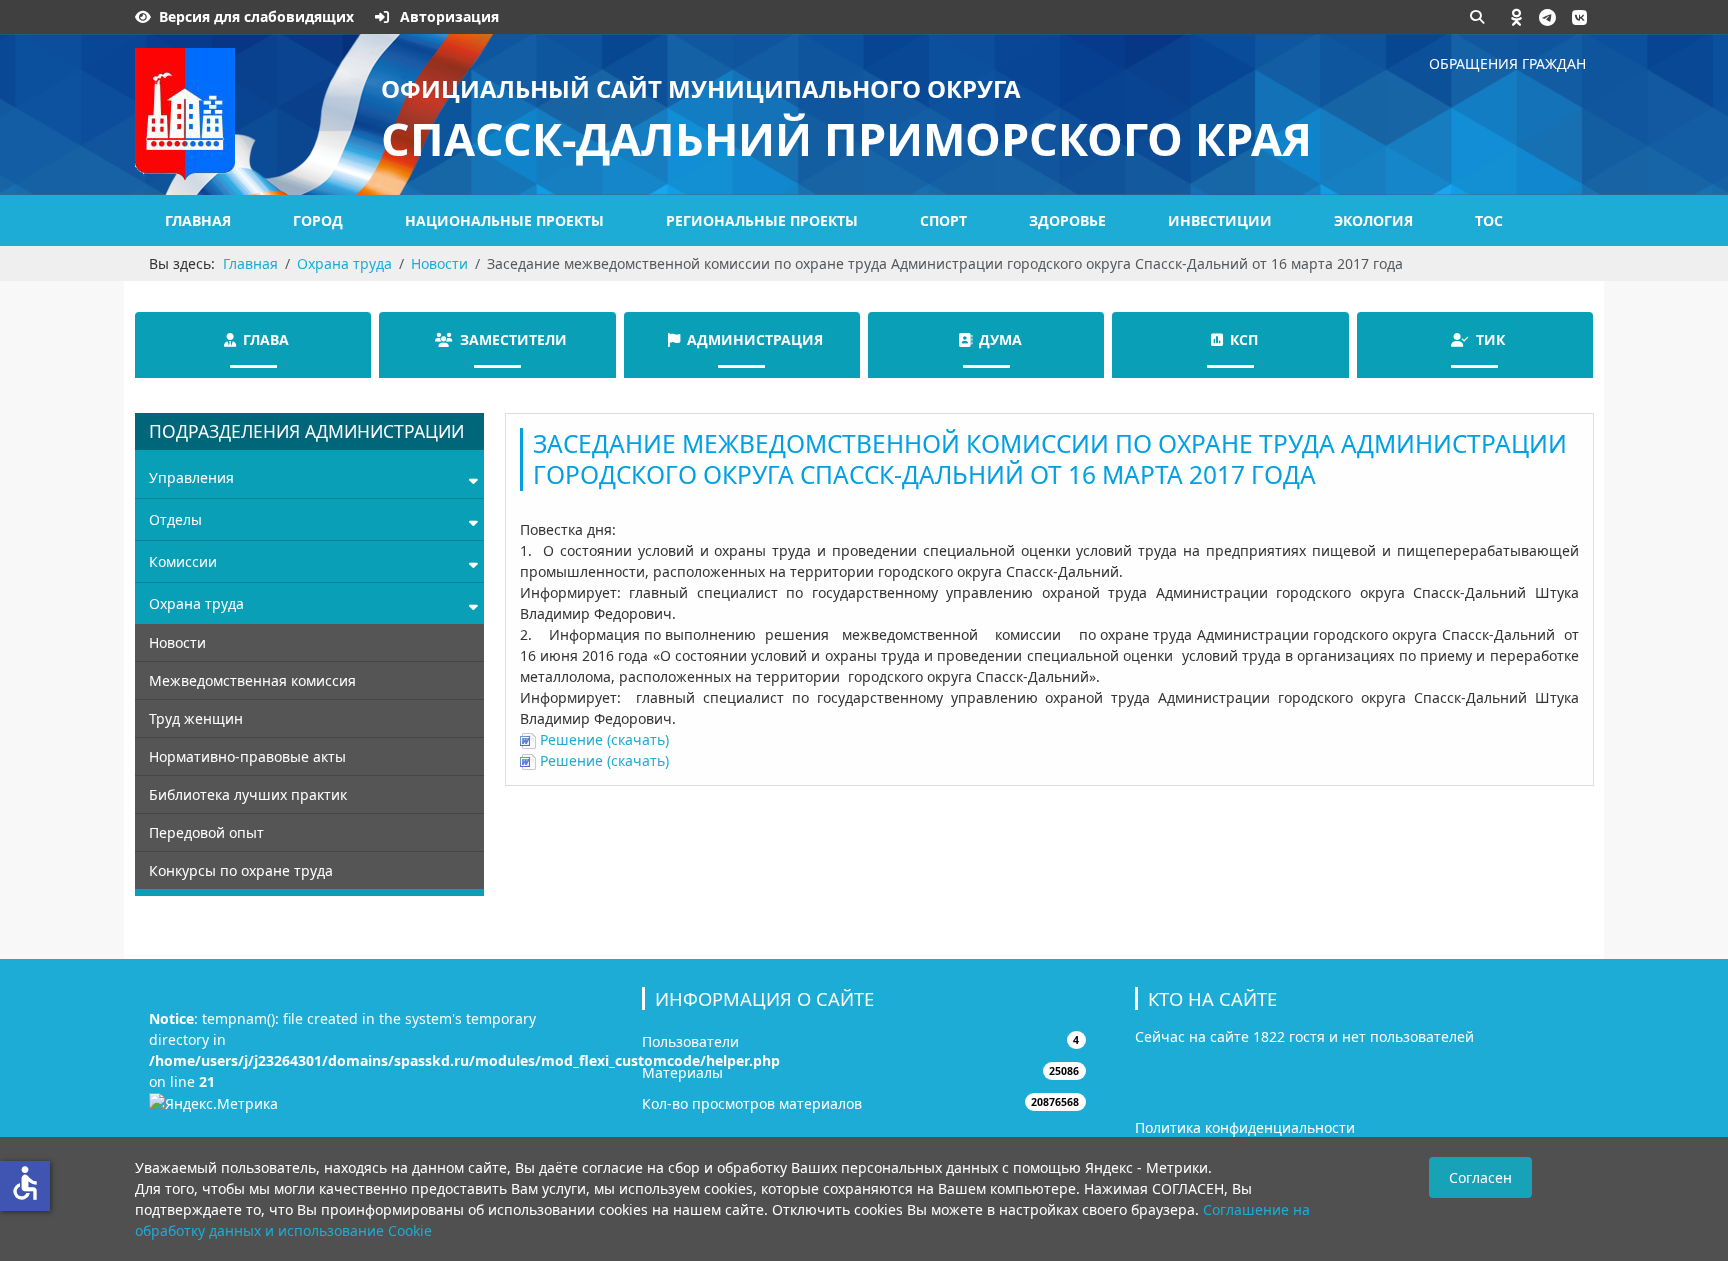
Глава (266, 339)
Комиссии (183, 561)
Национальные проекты (504, 220)
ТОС (1489, 220)
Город (318, 220)
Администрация (755, 339)
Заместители (513, 339)
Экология (1373, 220)
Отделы (175, 519)
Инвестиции (1220, 220)
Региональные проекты (762, 220)
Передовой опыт (206, 832)
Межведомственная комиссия (252, 680)
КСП (1244, 339)
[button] (1517, 17)
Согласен (1480, 1177)
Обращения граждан (1507, 63)
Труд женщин (196, 718)
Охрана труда (196, 603)
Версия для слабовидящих (256, 16)
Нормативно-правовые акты (247, 756)
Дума (1000, 339)
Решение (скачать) (602, 739)
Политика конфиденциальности (1245, 1127)
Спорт (943, 220)
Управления (191, 477)
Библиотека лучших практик (248, 794)
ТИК (1490, 339)
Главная (198, 220)
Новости (177, 642)
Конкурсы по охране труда (241, 870)
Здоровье (1067, 220)
